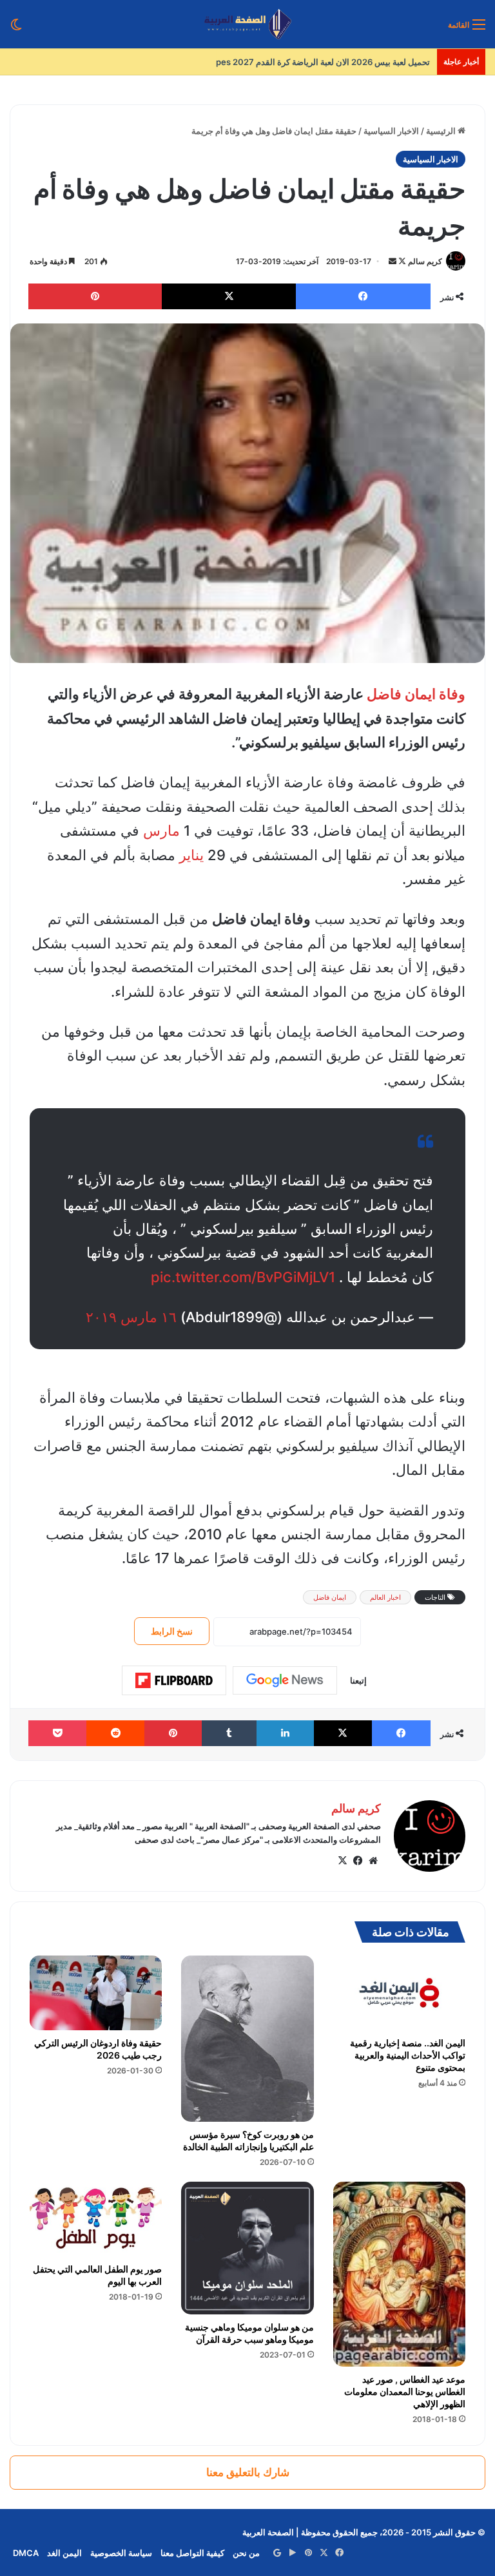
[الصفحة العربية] (248, 24)
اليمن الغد (64, 2553)
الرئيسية (442, 131)
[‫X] (342, 1861)
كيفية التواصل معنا (192, 2553)
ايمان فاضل (330, 1597)
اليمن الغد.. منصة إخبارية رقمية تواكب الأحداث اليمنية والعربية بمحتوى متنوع (408, 2055)
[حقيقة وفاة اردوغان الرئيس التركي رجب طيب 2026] (96, 1993)
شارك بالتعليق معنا (248, 2472)
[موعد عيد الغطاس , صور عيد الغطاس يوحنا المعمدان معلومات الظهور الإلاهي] (399, 2274)
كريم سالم (425, 261)
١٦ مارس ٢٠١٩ (131, 1317)
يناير (191, 855)
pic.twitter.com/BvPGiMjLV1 (243, 1277)
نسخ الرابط (172, 1631)
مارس (161, 831)
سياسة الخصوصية (121, 2553)
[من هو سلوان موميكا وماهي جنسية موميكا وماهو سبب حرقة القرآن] (247, 2248)
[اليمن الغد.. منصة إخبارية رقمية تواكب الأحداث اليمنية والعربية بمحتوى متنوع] (399, 1993)
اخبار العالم (385, 1597)
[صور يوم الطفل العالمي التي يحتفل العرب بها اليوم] (96, 2219)
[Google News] (285, 1680)
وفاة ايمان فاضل (416, 694)
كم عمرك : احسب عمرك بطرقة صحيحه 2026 (350, 62)
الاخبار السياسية (391, 131)
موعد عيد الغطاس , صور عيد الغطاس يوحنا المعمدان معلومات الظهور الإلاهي (405, 2391)
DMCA (26, 2553)
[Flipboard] (174, 1680)
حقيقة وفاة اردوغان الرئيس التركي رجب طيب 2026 (98, 2049)
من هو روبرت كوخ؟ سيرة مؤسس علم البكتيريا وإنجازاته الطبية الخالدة (248, 2140)
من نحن (246, 2553)
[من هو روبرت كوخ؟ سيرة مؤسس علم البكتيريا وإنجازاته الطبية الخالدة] (247, 2039)
